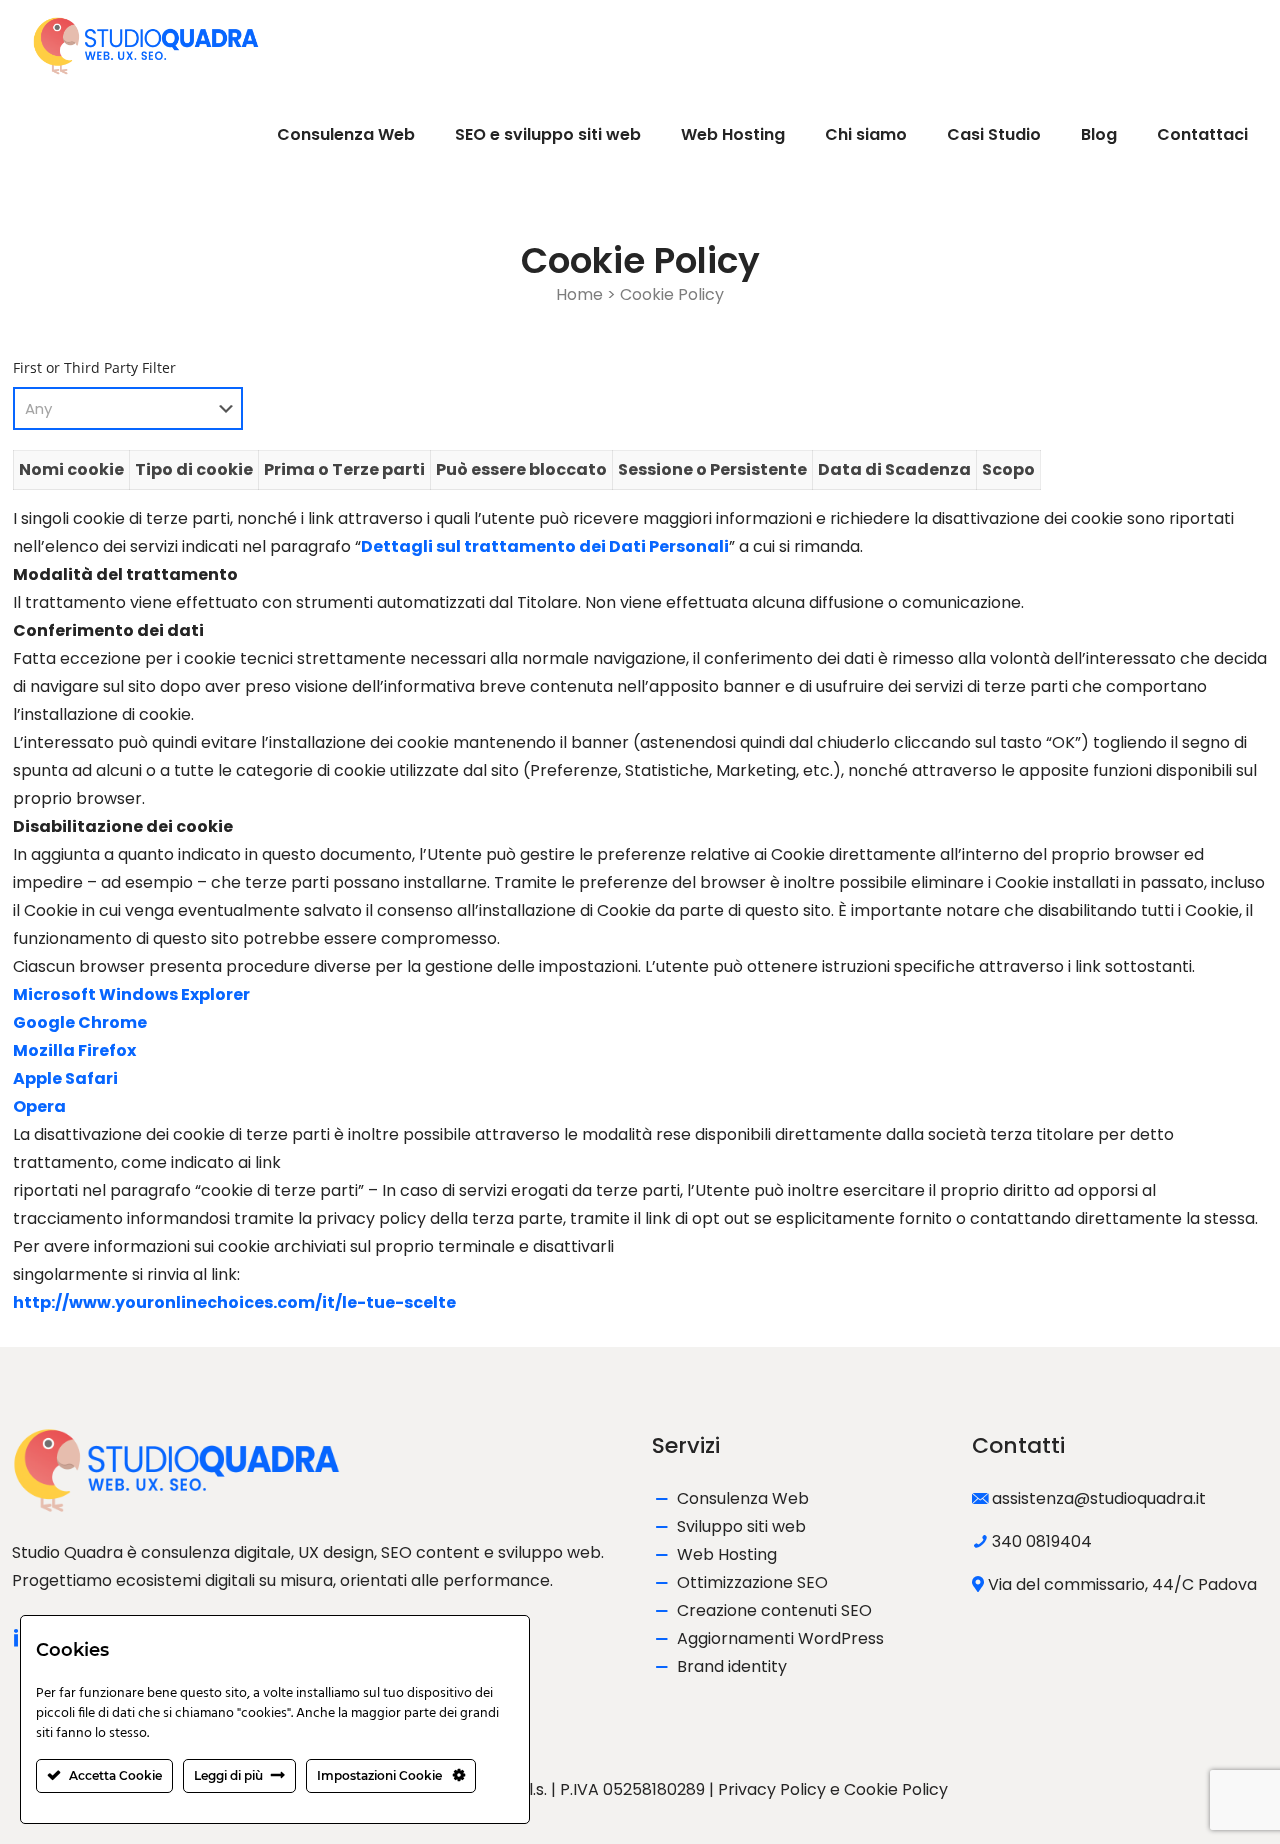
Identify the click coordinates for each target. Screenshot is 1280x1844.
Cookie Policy (896, 1789)
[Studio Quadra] (145, 45)
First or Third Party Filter (94, 367)
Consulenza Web (743, 1498)
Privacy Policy (772, 1789)
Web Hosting (727, 1554)
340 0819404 (1042, 1541)
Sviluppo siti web (741, 1526)
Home (579, 294)
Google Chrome (80, 1022)
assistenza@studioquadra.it (1099, 1498)
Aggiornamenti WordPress (780, 1638)
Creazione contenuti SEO (774, 1610)
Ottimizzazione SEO (752, 1582)
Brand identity (732, 1666)
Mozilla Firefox (74, 1050)
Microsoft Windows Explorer (131, 994)
